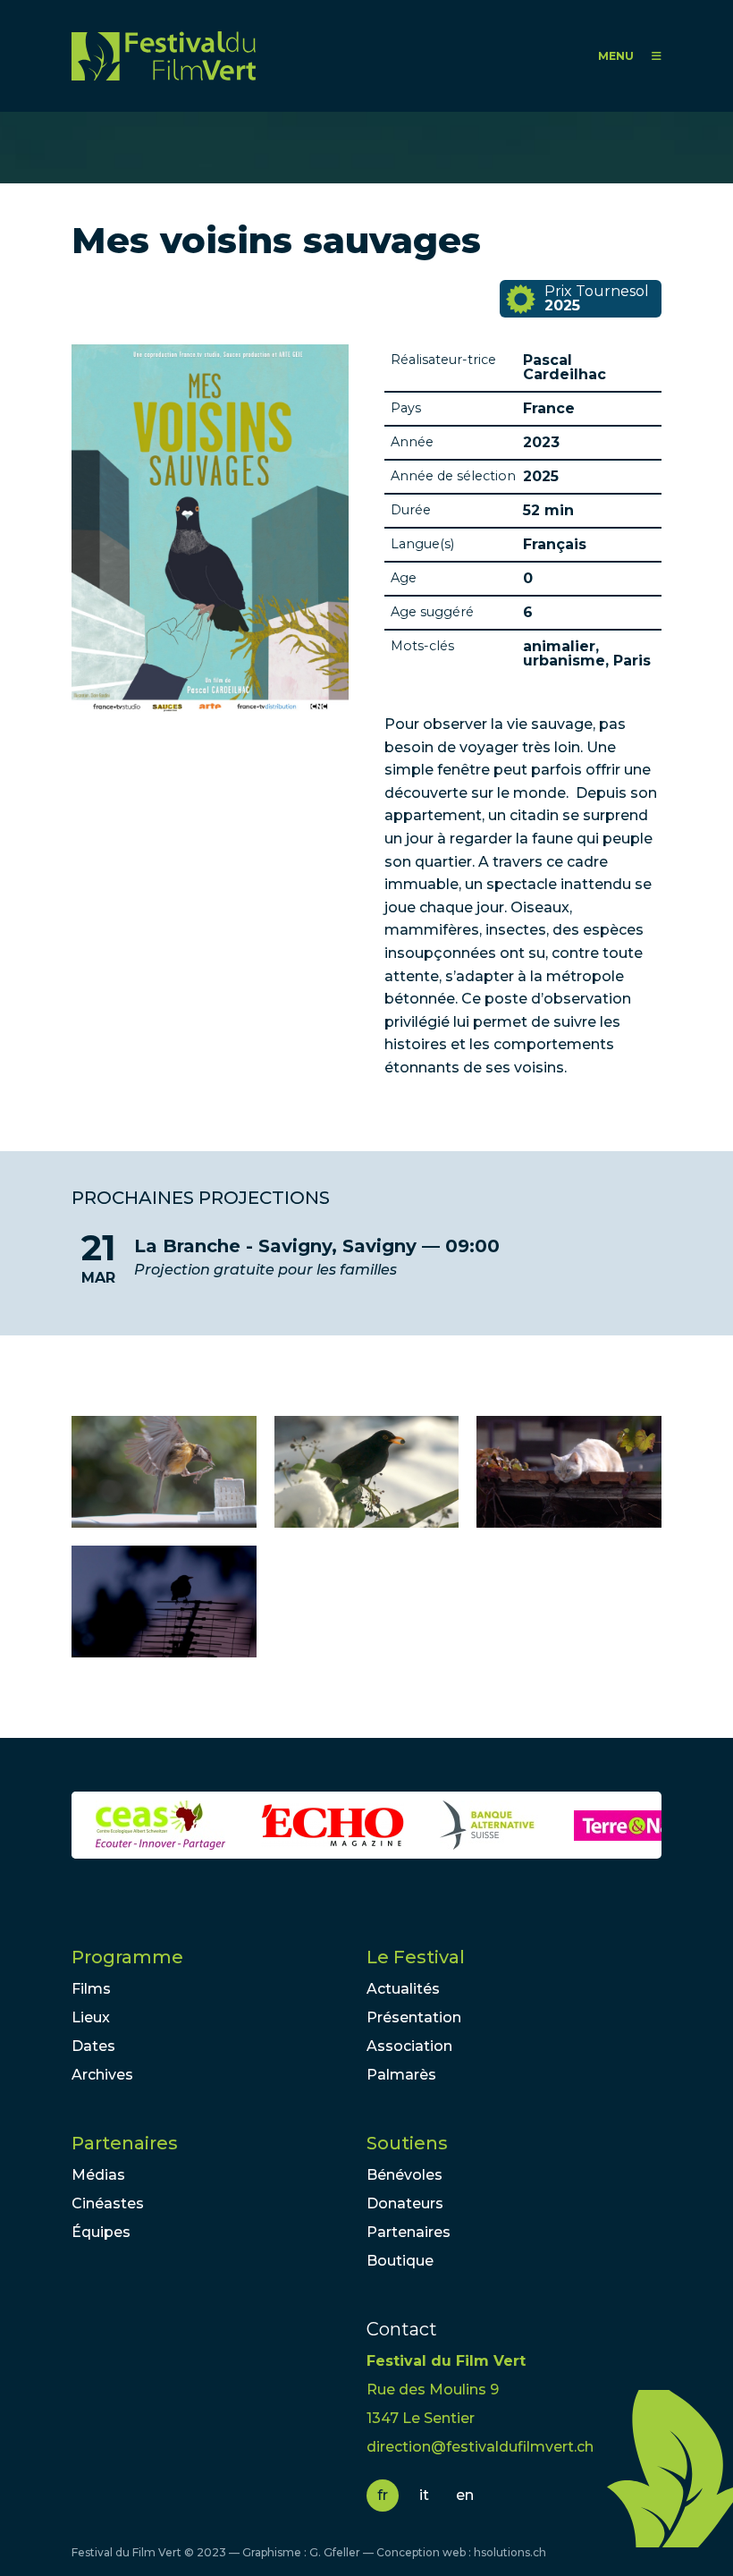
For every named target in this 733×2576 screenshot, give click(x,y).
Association (409, 2046)
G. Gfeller (335, 2552)
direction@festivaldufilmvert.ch (480, 2447)
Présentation (414, 2017)
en (465, 2495)
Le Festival (416, 1957)
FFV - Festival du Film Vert (164, 56)
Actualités (403, 1989)
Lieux (91, 2017)
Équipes (101, 2232)
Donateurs (405, 2203)
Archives (102, 2075)
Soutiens (407, 2143)
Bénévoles (404, 2175)
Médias (98, 2175)
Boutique (400, 2261)
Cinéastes (108, 2203)
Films (91, 1989)
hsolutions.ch (510, 2552)
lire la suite (366, 1258)
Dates (93, 2046)
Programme (127, 1957)
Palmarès (401, 2075)
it (424, 2495)
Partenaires (125, 2143)
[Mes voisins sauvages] (164, 1472)
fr (383, 2495)
